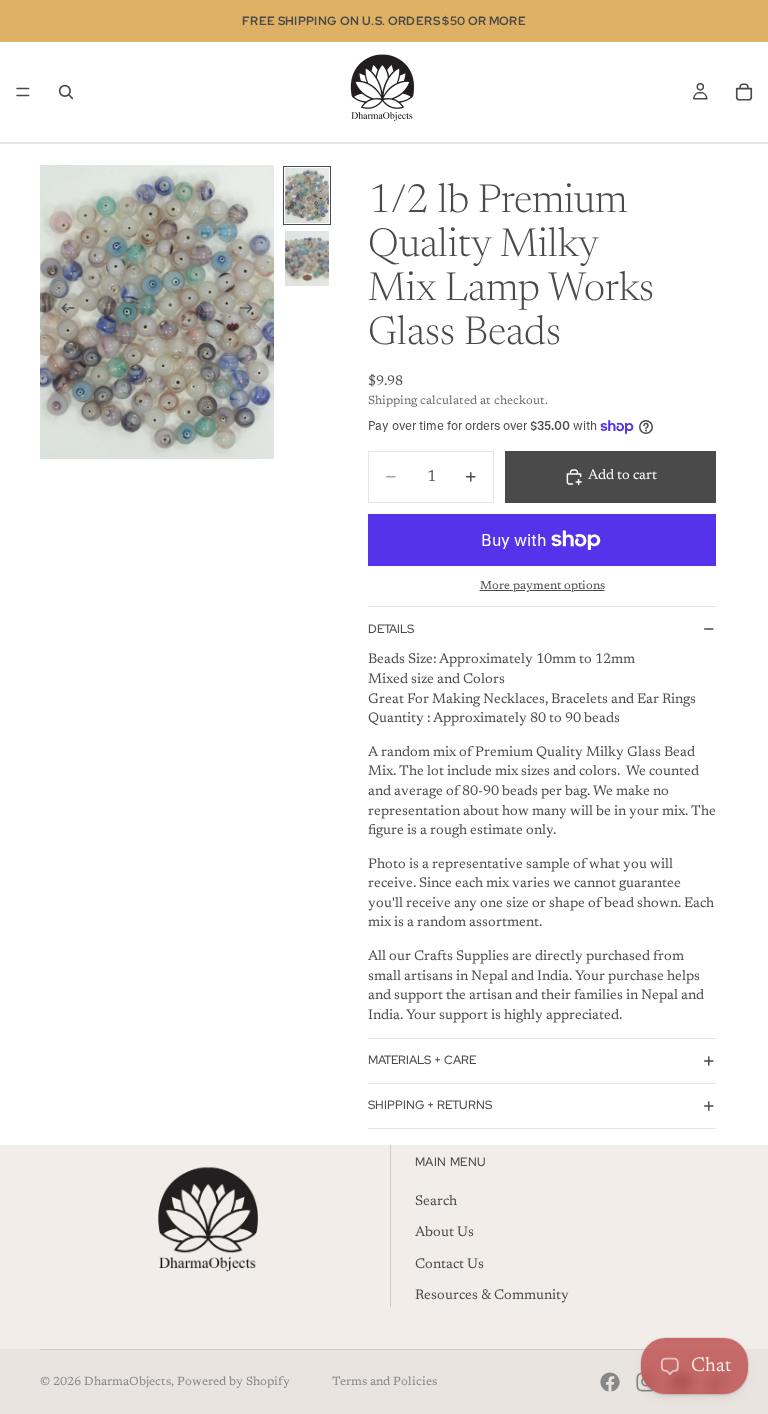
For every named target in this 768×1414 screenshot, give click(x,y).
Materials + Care (422, 1060)
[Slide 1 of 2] (307, 195)
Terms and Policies (384, 1382)
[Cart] (744, 92)
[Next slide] (252, 312)
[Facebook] (610, 1382)
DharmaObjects (127, 1382)
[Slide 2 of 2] (307, 258)
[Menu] (23, 92)
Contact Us (449, 1265)
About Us (444, 1233)
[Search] (66, 92)
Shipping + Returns (430, 1105)
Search (436, 1202)
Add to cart (622, 476)
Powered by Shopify (233, 1382)
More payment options (542, 586)
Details (391, 629)
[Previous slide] (62, 312)
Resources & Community (492, 1296)
